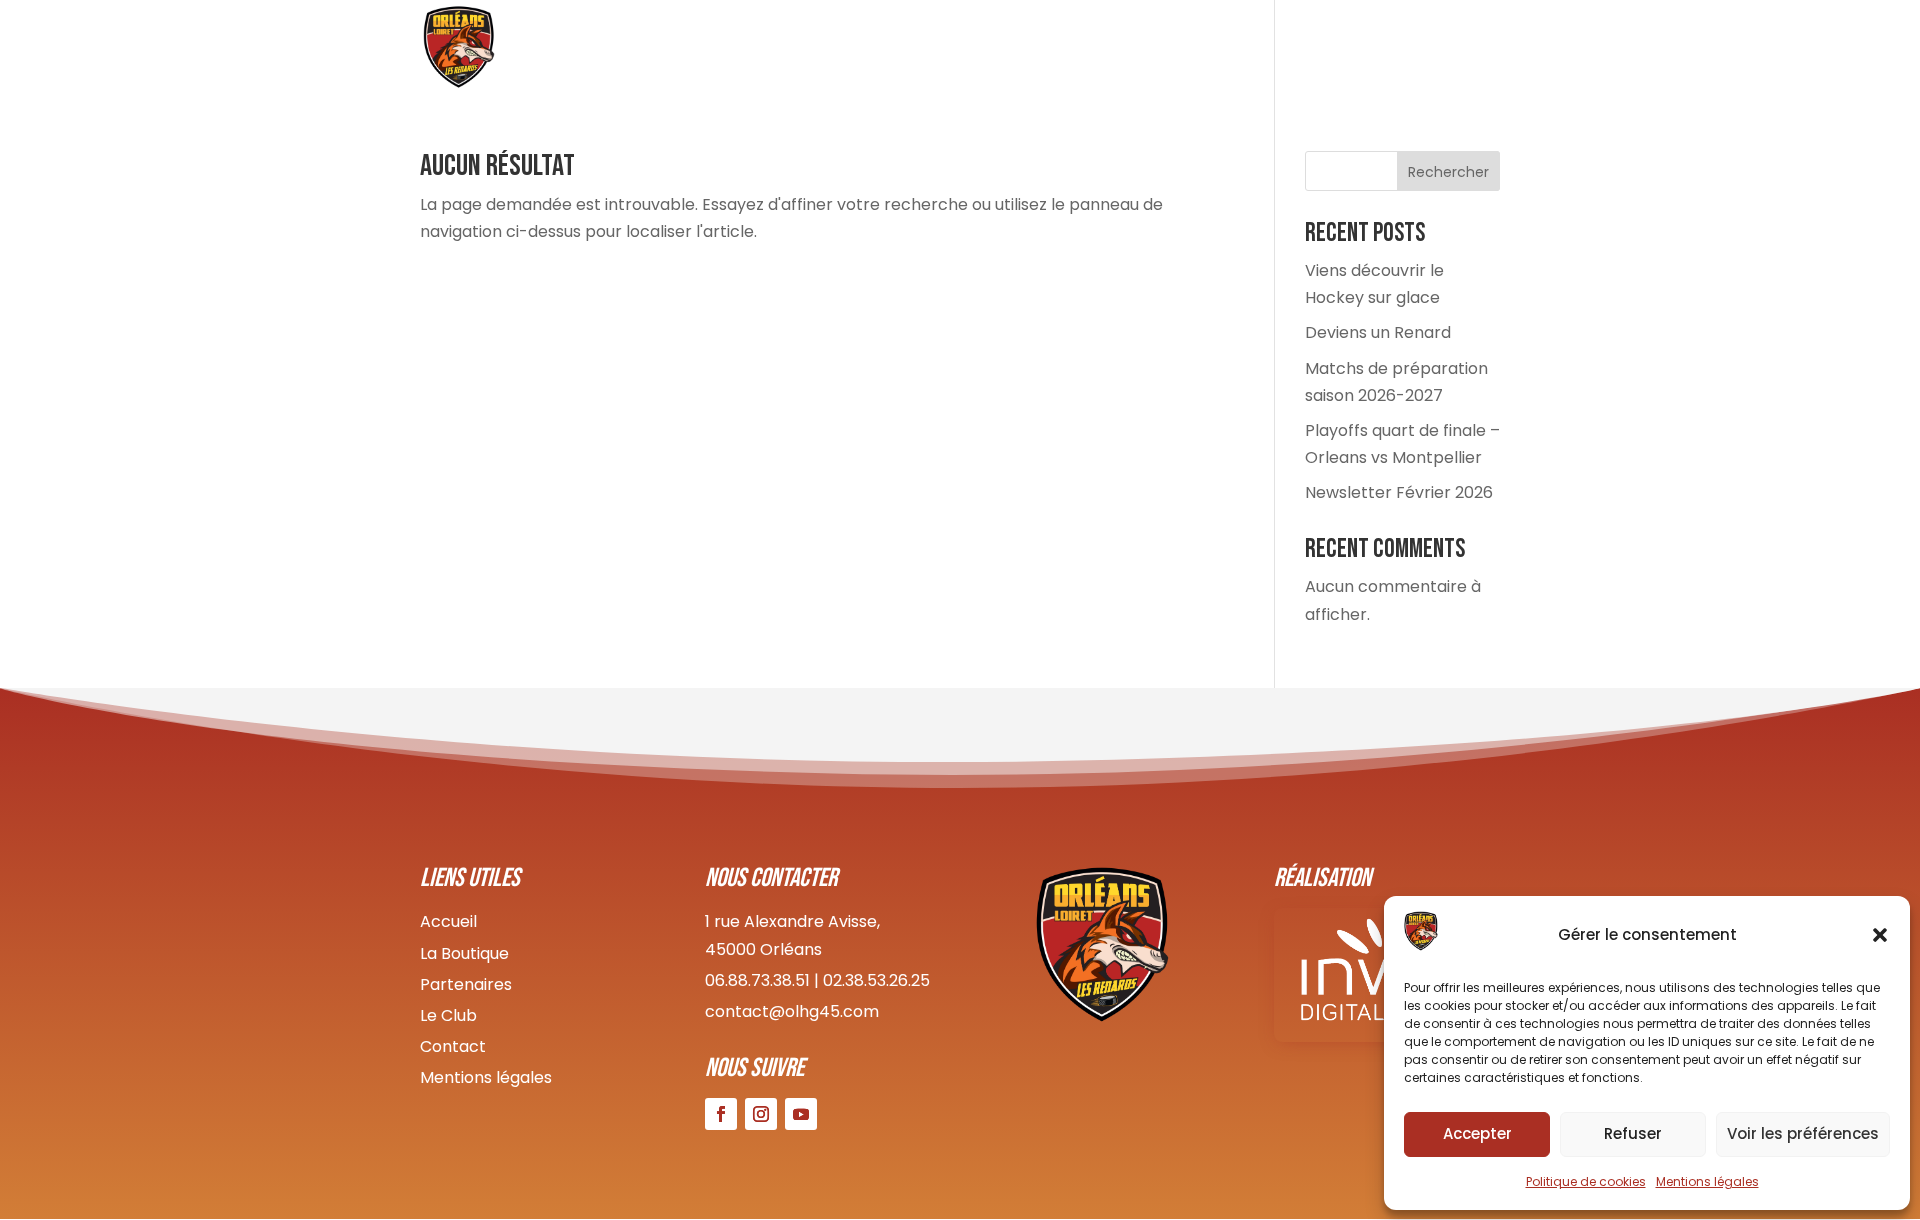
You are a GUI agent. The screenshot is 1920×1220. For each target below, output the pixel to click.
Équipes (1130, 50)
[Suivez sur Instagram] (761, 1114)
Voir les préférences (1803, 1133)
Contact (1467, 50)
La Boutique (464, 953)
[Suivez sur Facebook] (721, 1114)
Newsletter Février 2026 (1399, 492)
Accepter (1477, 1133)
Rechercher (1448, 172)
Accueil (962, 50)
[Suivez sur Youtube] (801, 1114)
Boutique (1222, 50)
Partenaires (466, 984)
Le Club (1046, 50)
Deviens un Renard (1378, 332)
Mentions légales (1707, 1181)
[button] (1880, 935)
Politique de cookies (1586, 1181)
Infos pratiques (1347, 50)
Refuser (1633, 1133)
